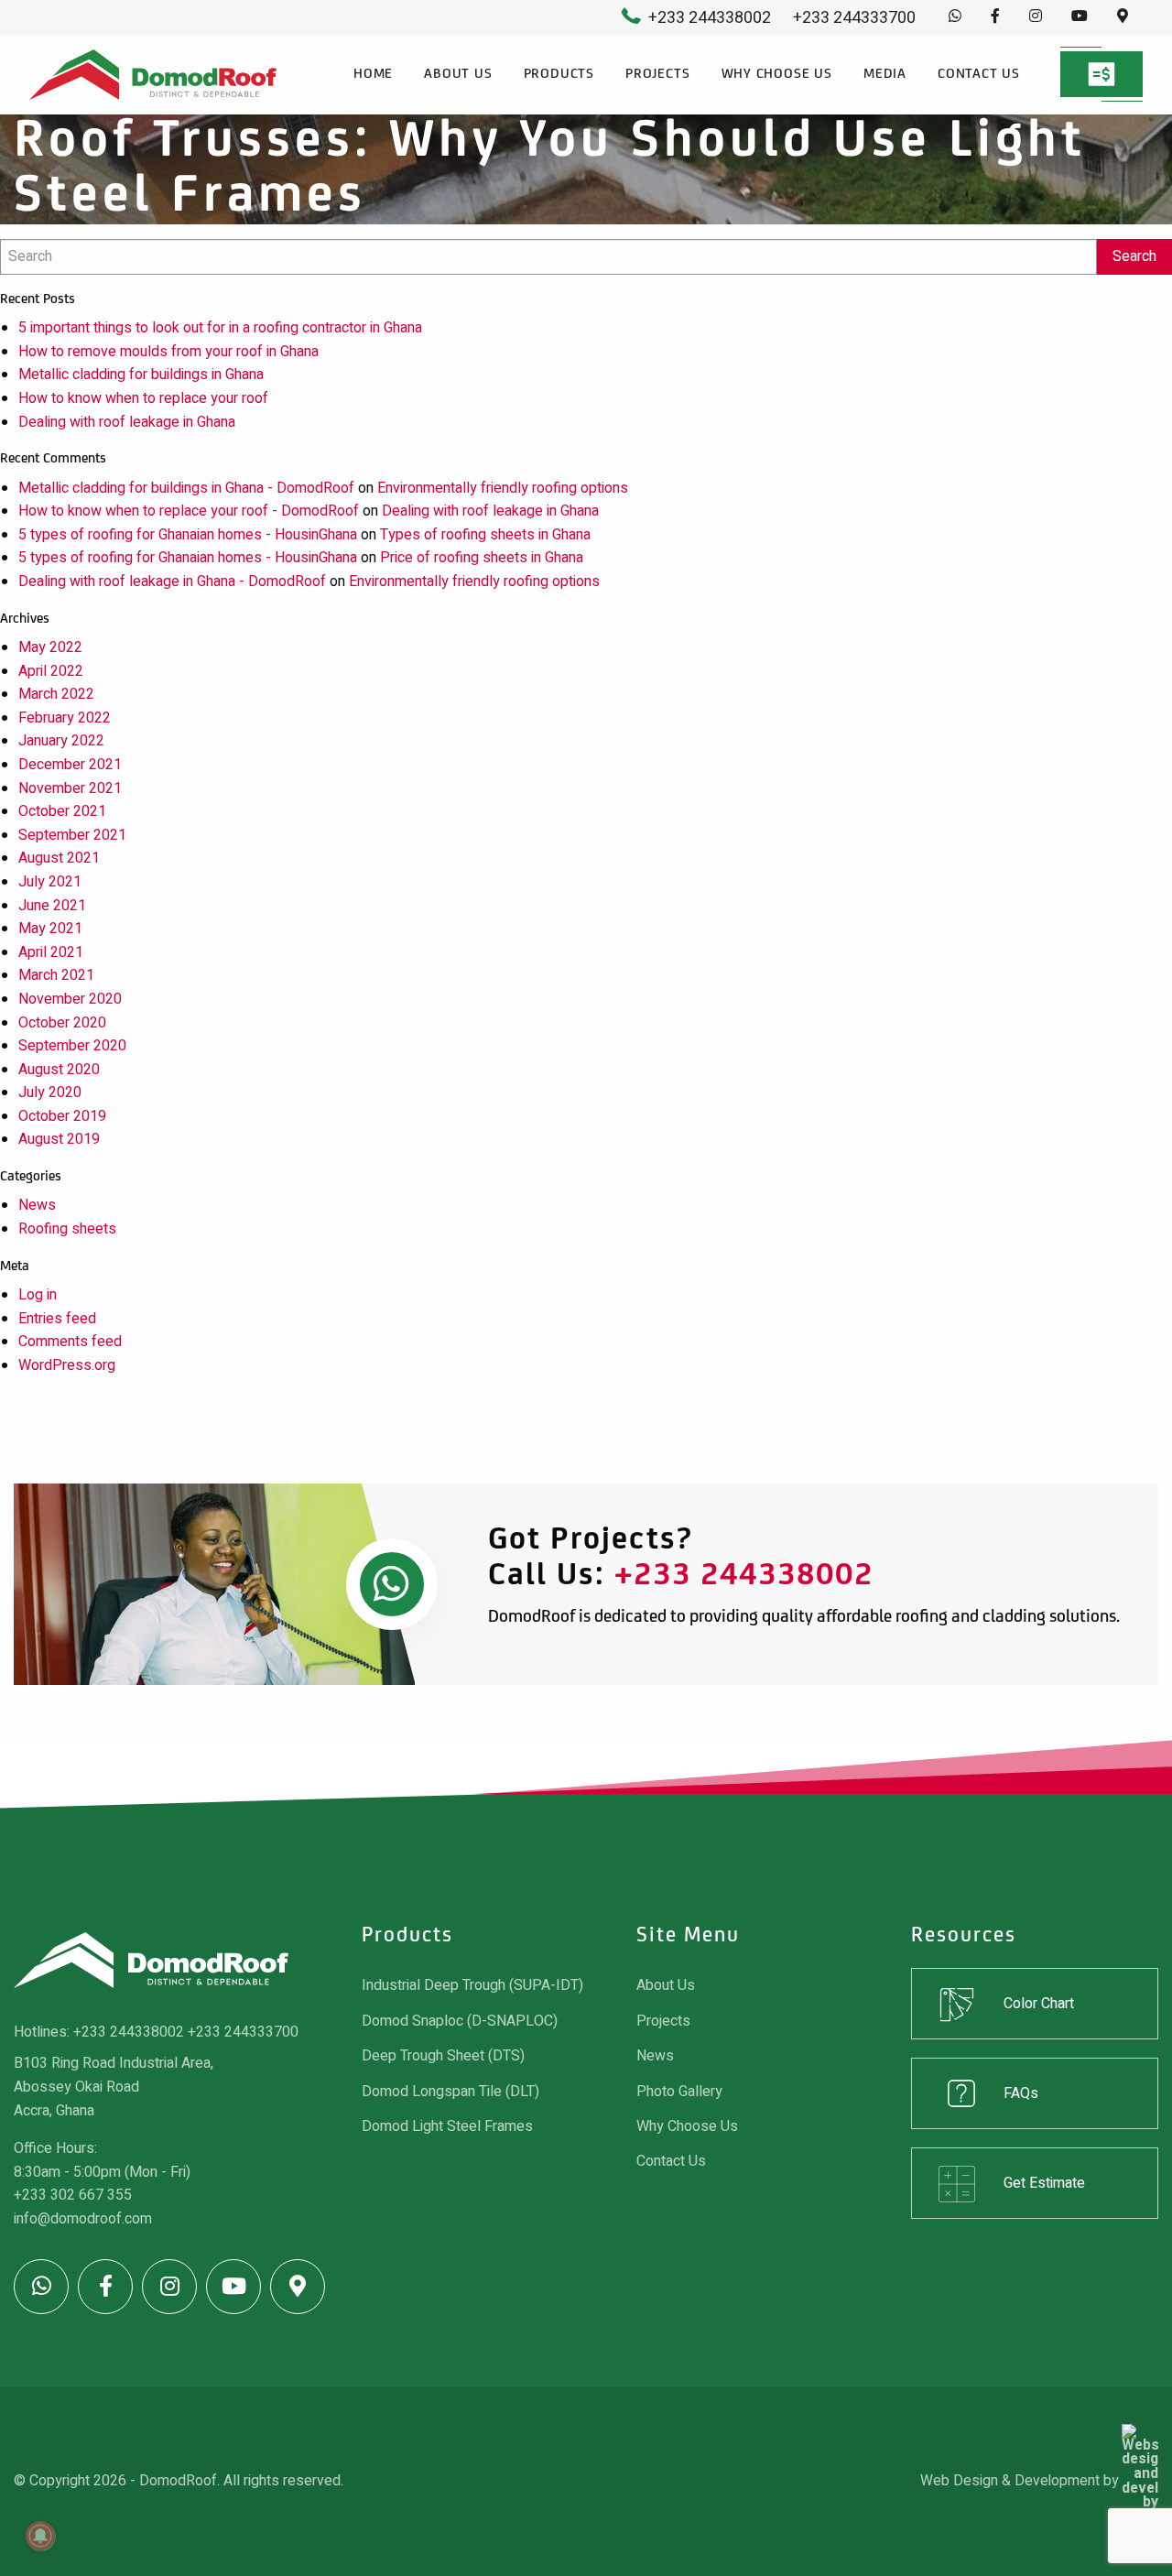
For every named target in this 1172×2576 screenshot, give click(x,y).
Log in (38, 1295)
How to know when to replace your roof (143, 398)
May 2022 (50, 647)
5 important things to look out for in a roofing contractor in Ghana (220, 328)
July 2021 (50, 882)
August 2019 (59, 1139)
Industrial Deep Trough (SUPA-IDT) (472, 1985)
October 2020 (62, 1023)
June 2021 (52, 906)
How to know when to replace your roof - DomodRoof (189, 511)
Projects (657, 74)
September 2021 (72, 835)
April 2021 (51, 952)
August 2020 (59, 1070)
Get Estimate (1044, 2183)
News (37, 1205)
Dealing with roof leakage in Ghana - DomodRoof (172, 582)
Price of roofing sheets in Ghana (482, 558)
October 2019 (62, 1116)
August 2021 (59, 858)
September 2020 (72, 1046)
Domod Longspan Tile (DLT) (450, 2092)
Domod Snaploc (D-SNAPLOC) (460, 2021)
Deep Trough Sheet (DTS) (443, 2056)
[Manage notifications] (40, 2536)
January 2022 (61, 741)
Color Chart (1039, 2004)
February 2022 (65, 718)
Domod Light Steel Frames (447, 2126)
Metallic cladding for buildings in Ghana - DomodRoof (186, 488)
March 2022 (56, 694)
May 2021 (50, 929)
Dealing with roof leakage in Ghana (127, 422)
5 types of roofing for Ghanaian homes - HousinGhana (188, 535)
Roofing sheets (67, 1229)
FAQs (1021, 2093)
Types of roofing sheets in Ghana (485, 535)
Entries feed (57, 1319)
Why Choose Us (777, 74)
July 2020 (50, 1092)
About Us (458, 74)
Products (559, 74)
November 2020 (70, 999)
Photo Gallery (679, 2092)
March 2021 (56, 975)
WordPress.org (67, 1365)
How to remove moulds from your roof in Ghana (168, 352)
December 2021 (70, 765)
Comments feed (70, 1342)
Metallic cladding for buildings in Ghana (141, 375)
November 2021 (70, 788)
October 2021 (62, 811)
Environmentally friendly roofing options (503, 488)
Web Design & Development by (1021, 2481)
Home (373, 74)
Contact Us (979, 74)
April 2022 (51, 671)
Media (885, 74)
